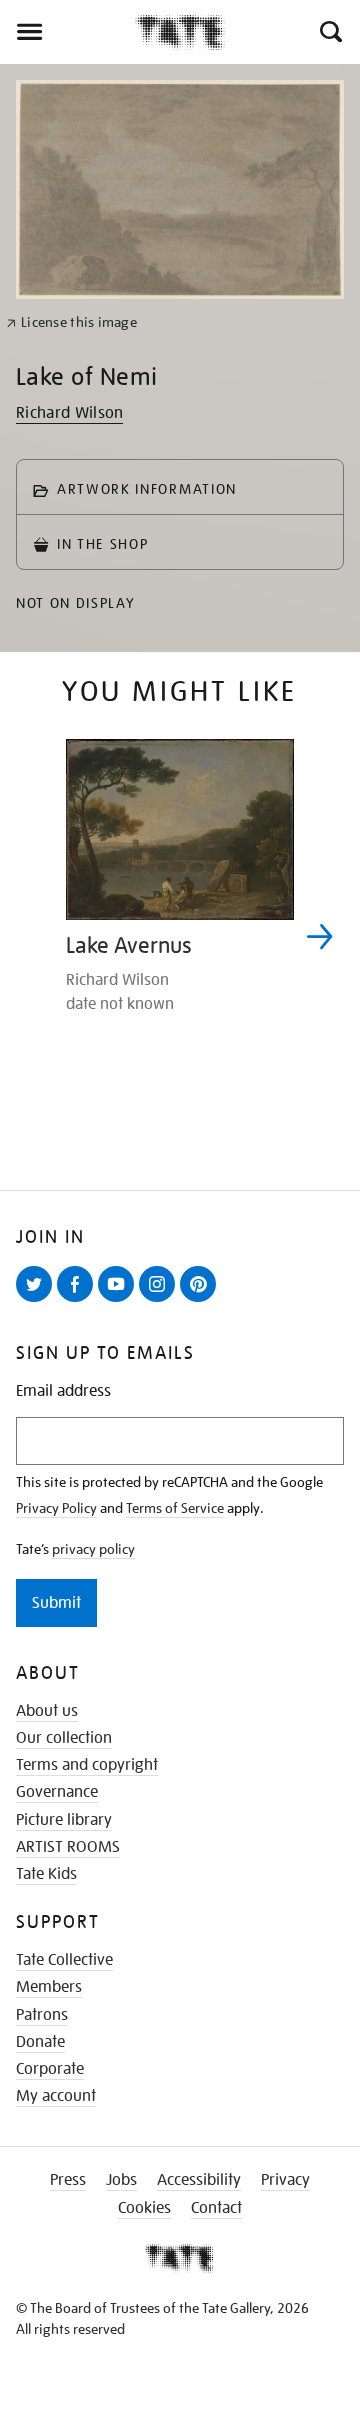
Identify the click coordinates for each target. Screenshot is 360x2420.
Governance (57, 1792)
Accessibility (199, 2180)
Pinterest (202, 1301)
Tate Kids (46, 1874)
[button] (329, 32)
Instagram (161, 1301)
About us (47, 1711)
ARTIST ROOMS (68, 1847)
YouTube (120, 1301)
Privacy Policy (56, 1508)
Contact (216, 2208)
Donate (40, 2042)
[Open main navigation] (67, 32)
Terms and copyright (87, 1765)
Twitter (38, 1301)
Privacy (285, 2180)
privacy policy (93, 1549)
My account (56, 2096)
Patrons (42, 2015)
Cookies (144, 2208)
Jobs (121, 2180)
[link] (71, 322)
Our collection (64, 1738)
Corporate (50, 2069)
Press (68, 2180)
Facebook (79, 1301)
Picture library (64, 1820)
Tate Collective (64, 1960)
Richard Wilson (69, 413)
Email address (63, 1391)
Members (49, 1987)
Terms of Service (175, 1508)
